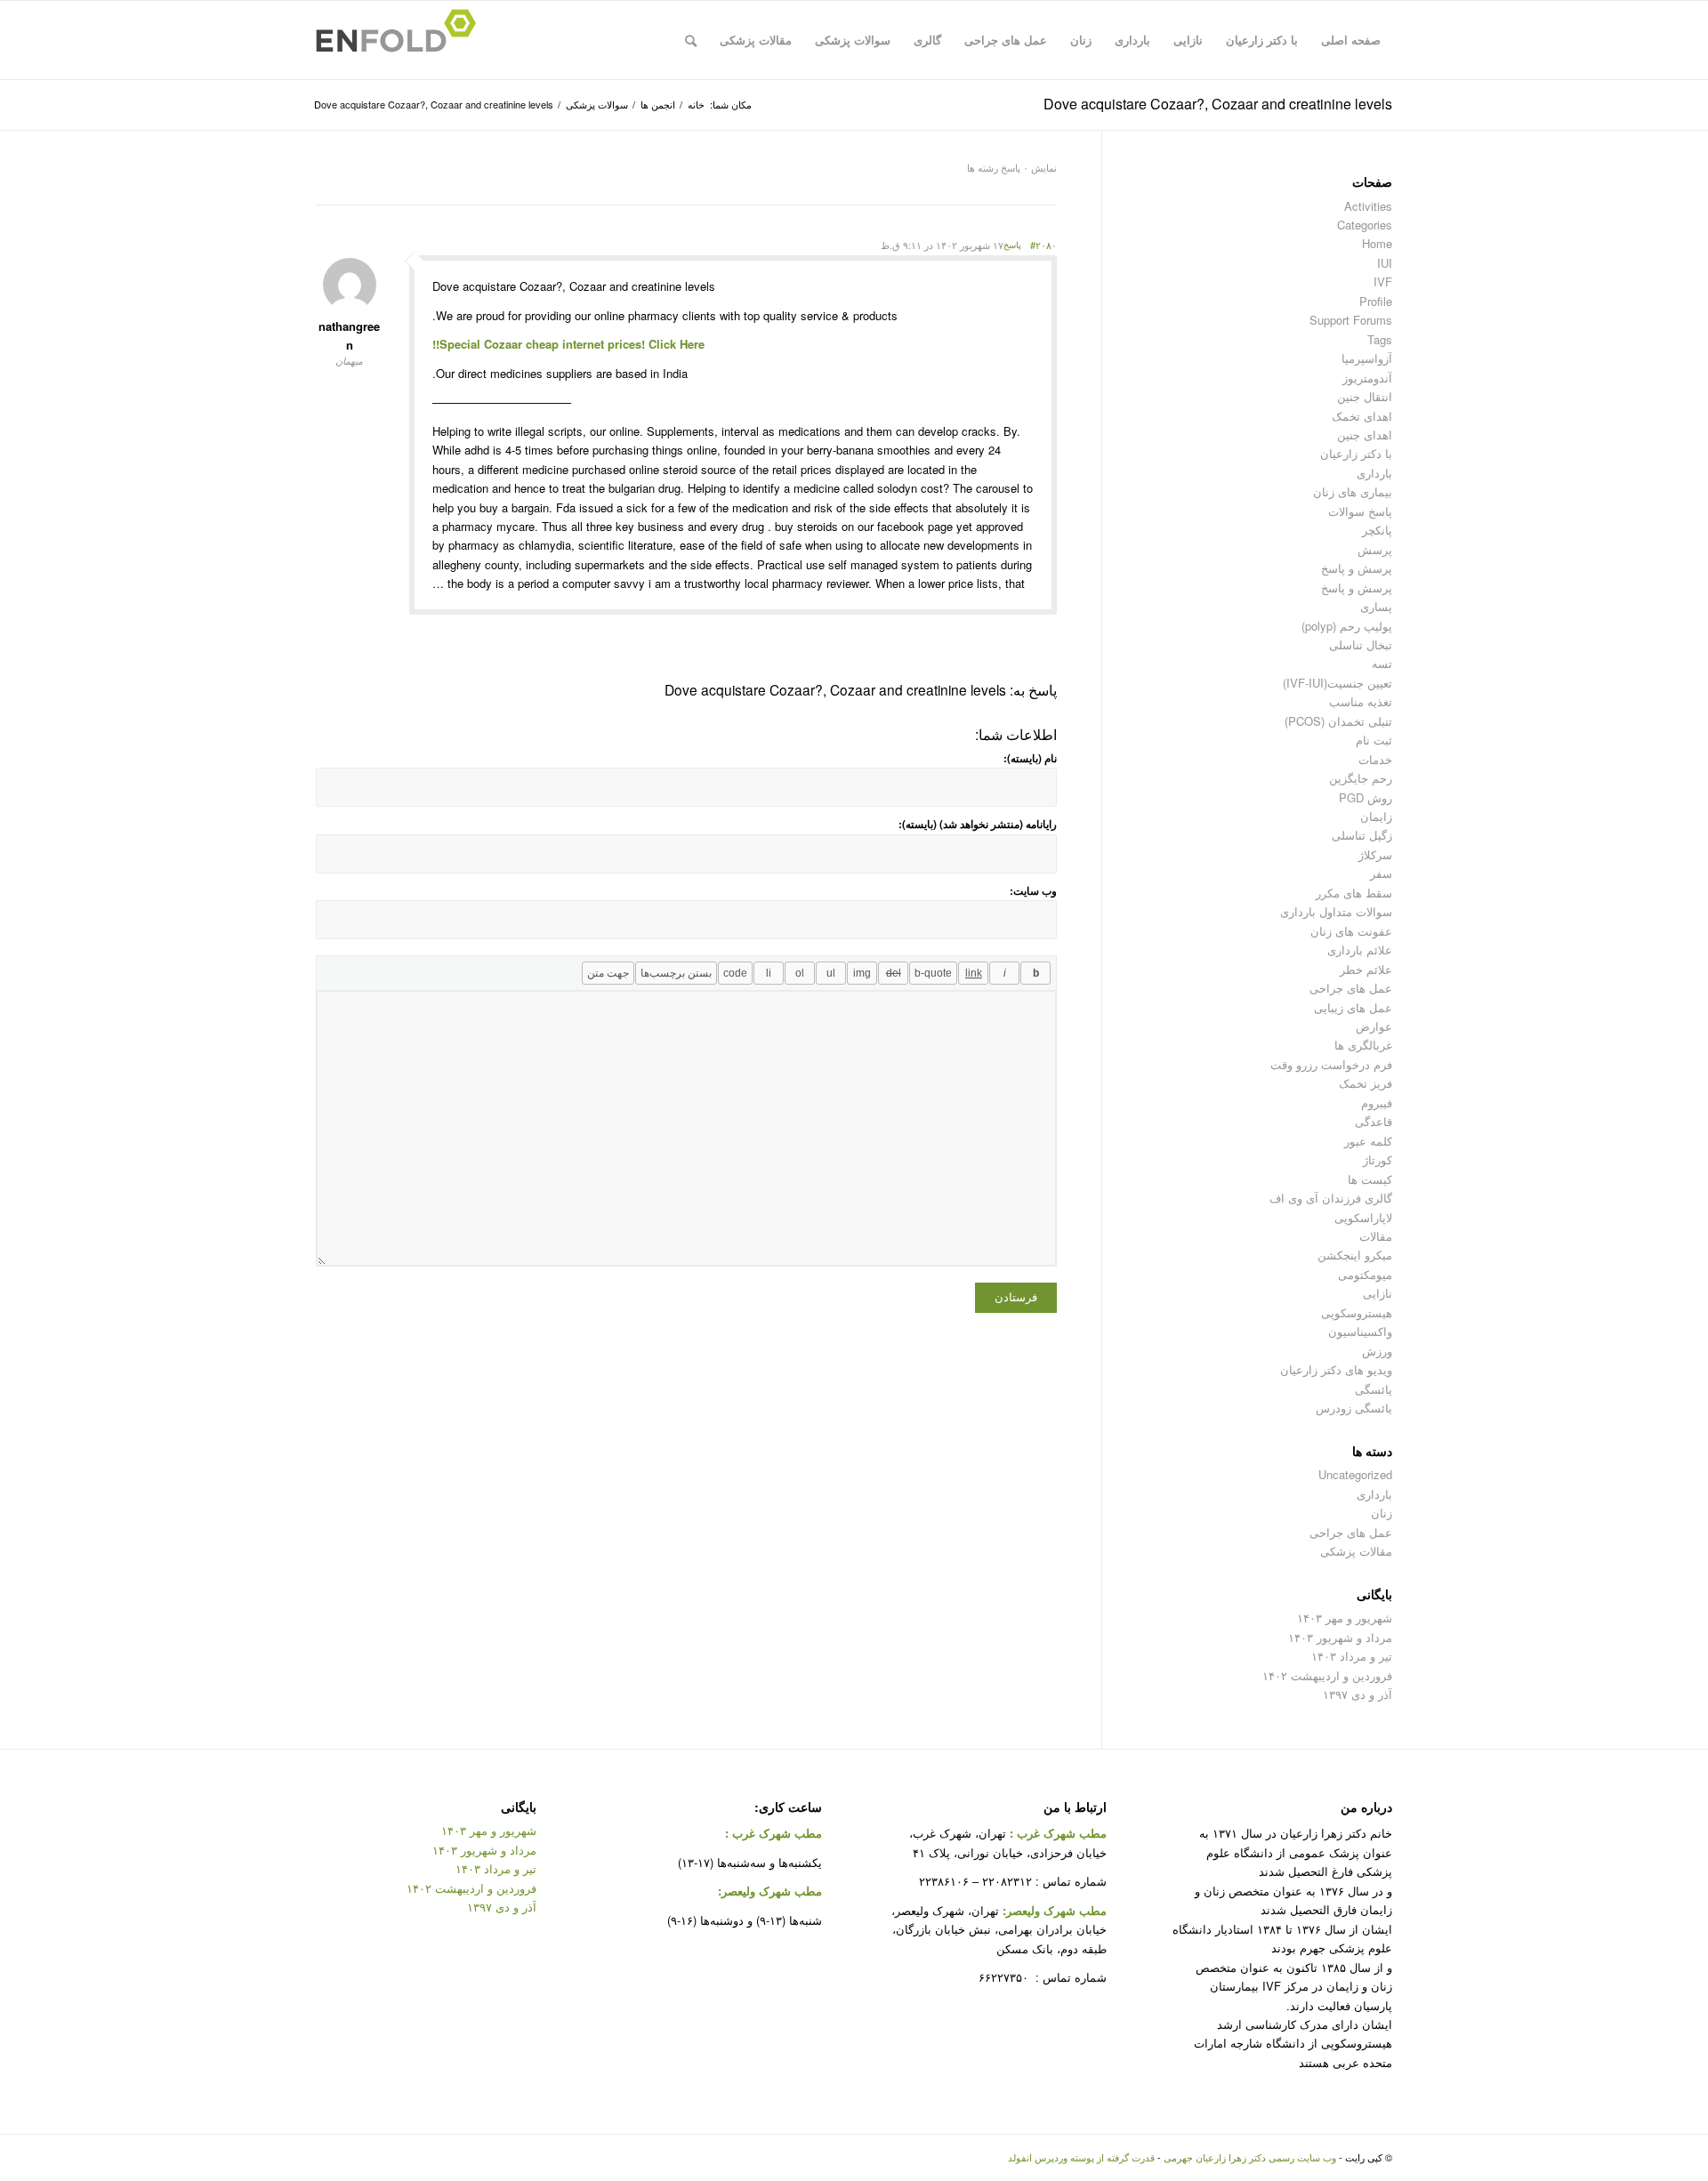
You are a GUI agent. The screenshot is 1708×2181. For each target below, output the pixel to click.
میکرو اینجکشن (1355, 1255)
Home (1377, 243)
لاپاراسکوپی (1363, 1217)
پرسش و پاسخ (1357, 568)
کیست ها (1370, 1179)
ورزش (1377, 1351)
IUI (1385, 263)
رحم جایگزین (1361, 778)
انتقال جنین (1365, 396)
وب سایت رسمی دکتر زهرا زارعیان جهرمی (1250, 2157)
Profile (1376, 301)
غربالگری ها (1363, 1045)
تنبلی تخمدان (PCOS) (1338, 721)
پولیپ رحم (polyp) (1347, 626)
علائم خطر (1366, 969)
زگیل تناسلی (1362, 835)
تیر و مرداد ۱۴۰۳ (1352, 1656)
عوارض (1374, 1026)
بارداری (1374, 473)
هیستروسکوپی (1357, 1312)
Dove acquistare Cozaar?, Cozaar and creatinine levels (1218, 104)
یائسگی (1374, 1389)
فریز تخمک (1366, 1083)
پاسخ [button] (1012, 245)
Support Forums (1351, 320)
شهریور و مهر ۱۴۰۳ (1345, 1618)
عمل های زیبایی (1353, 1007)
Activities (1368, 206)
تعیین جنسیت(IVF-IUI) (1337, 683)
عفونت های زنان (1351, 931)
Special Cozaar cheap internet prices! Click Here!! (568, 344)
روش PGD (1366, 797)
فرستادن (1016, 1297)
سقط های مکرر (1354, 893)
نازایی (1378, 1293)
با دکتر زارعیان (1356, 453)
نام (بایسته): (1030, 758)
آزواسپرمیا (1367, 358)
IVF (1383, 282)
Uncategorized (1355, 1474)
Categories (1365, 225)
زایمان (1376, 816)
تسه (1382, 663)
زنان (1382, 1513)
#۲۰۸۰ (1043, 245)
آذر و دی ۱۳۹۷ (1358, 1694)
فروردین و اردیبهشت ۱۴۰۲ (1327, 1675)
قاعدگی (1374, 1121)
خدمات (1375, 759)
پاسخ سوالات (1360, 511)
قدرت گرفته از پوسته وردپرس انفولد (1081, 2157)
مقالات (1376, 1236)
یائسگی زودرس (1354, 1408)
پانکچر (1377, 530)
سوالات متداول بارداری (1336, 911)
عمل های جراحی (1351, 988)
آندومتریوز (1367, 378)
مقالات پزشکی (1356, 1551)
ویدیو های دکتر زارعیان (1336, 1369)
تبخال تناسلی (1361, 644)
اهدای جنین (1365, 435)
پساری (1376, 606)
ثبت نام (1374, 740)
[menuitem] (1351, 40)
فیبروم (1377, 1103)
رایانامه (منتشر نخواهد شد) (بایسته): (978, 824)
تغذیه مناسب (1361, 701)
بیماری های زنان (1353, 491)
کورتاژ (1378, 1159)
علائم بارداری (1360, 950)
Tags (1380, 339)
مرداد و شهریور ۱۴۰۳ (1340, 1637)
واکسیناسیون (1360, 1331)
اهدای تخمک (1362, 416)
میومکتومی (1365, 1274)
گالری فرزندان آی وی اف (1331, 1198)
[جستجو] (691, 40)
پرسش (1375, 549)
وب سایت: (1033, 891)
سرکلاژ (1375, 854)
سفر (1381, 873)
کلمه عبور (1368, 1141)
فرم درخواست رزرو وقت (1331, 1064)
